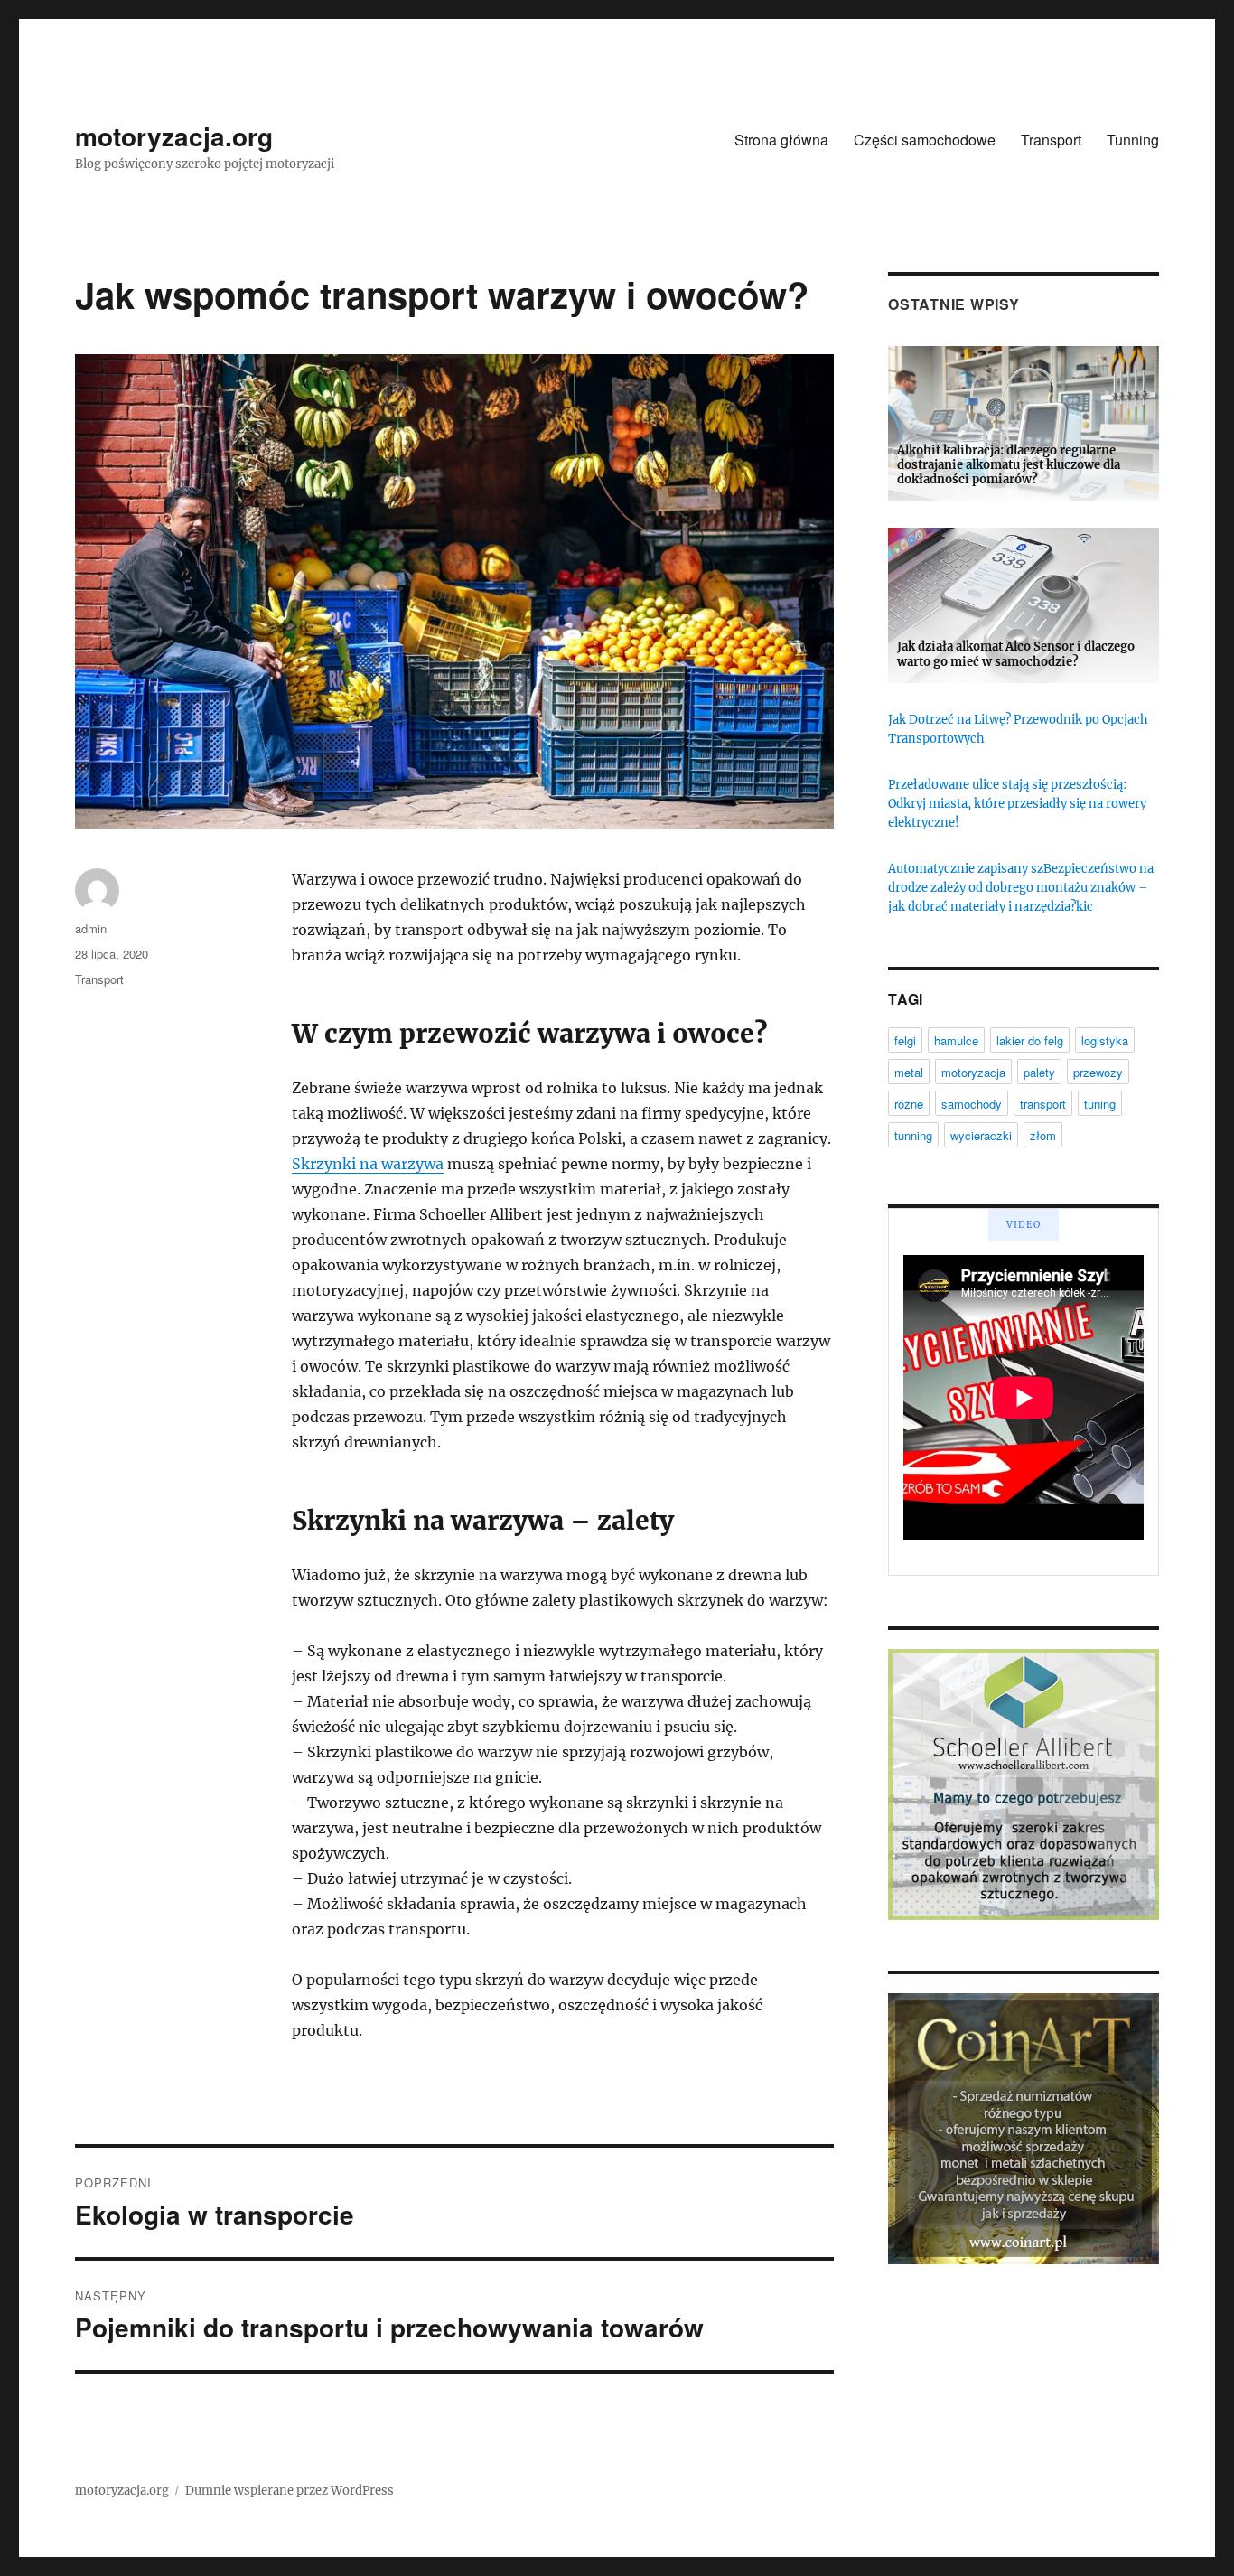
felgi (905, 1040)
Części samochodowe (925, 140)
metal (909, 1072)
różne (909, 1104)
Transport (1051, 140)
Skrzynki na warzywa (368, 1164)
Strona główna (781, 140)
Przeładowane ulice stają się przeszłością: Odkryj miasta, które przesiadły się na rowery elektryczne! (1017, 804)
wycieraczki (981, 1135)
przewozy (1098, 1072)
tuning (1100, 1104)
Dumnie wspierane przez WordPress (290, 2491)
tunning (913, 1135)
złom (1043, 1135)
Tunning (1133, 140)
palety (1039, 1072)
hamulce (956, 1040)
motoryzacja (973, 1072)
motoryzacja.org (174, 136)
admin (91, 928)
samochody (972, 1104)
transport (1043, 1104)
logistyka (1105, 1040)
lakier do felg (1030, 1040)
